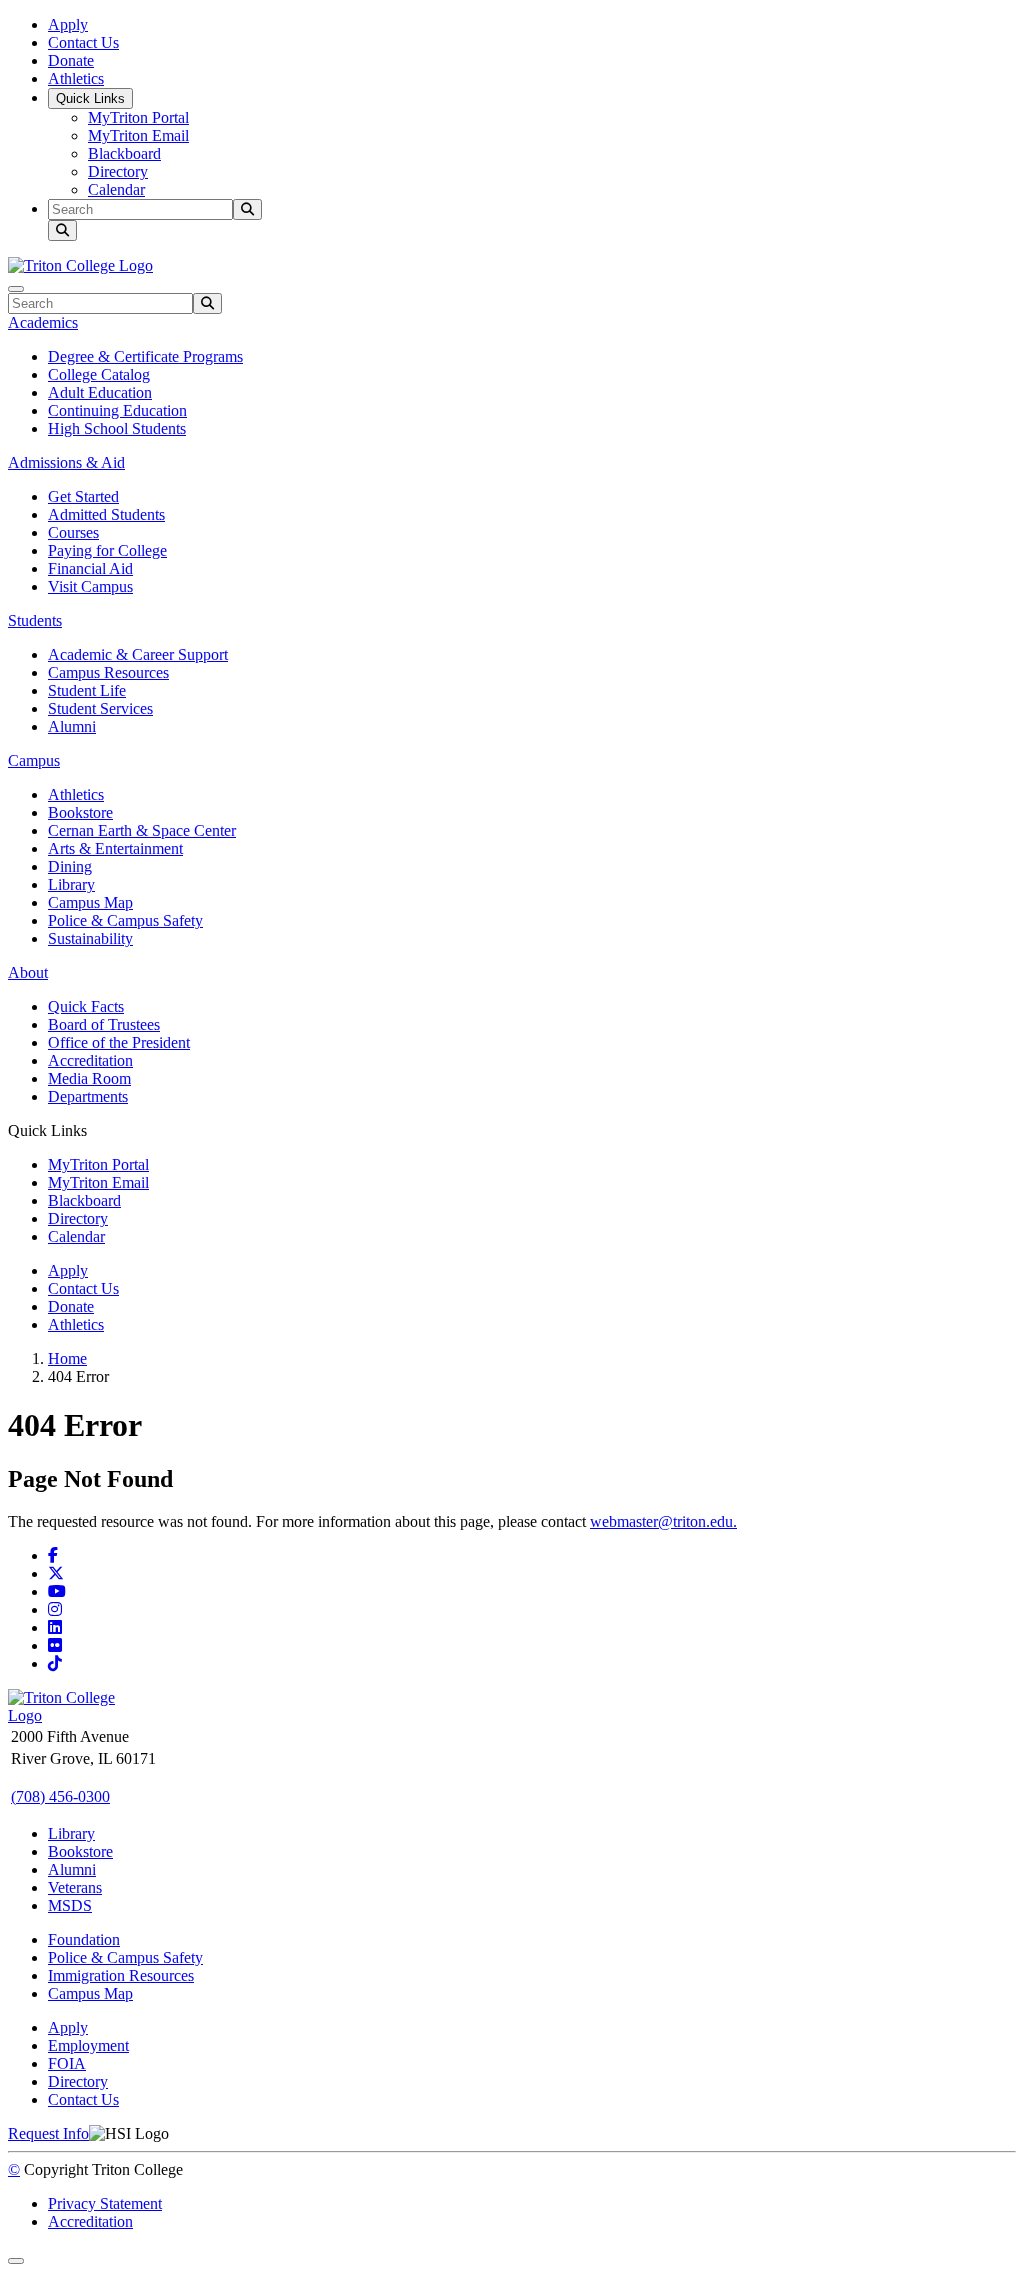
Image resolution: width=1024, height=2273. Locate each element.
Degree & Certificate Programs (145, 356)
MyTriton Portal (138, 117)
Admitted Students (106, 514)
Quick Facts (86, 1006)
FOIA (67, 2063)
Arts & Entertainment (115, 848)
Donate (71, 60)
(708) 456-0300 (60, 1796)
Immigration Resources (121, 1975)
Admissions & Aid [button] (66, 462)
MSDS (70, 1905)
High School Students (117, 428)
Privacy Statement (105, 2203)
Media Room (89, 1078)
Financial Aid (90, 568)
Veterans (75, 1887)
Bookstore (80, 812)
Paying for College (107, 550)
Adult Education (100, 392)
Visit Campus (90, 586)
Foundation (84, 1939)
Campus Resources (108, 672)
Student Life (87, 690)
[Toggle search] (62, 230)
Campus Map (90, 902)
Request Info (48, 2133)
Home (67, 1358)
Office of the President (119, 1042)
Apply (68, 24)
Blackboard (124, 153)
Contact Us (83, 42)
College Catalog (99, 374)
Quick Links (90, 98)
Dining (70, 866)
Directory (118, 171)
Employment (88, 2045)
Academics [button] (43, 322)
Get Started (83, 496)
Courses (73, 532)
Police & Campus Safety (125, 920)
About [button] (28, 972)
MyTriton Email (138, 135)
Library (71, 884)
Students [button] (35, 620)
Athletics (76, 78)
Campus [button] (34, 760)
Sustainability (90, 938)
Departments (88, 1096)
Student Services (100, 708)
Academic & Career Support (138, 654)
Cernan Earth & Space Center (142, 830)
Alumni (72, 726)
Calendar (116, 189)
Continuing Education (117, 410)
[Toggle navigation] (16, 289)
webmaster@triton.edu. (663, 1521)
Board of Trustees (104, 1024)
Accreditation (90, 1060)
